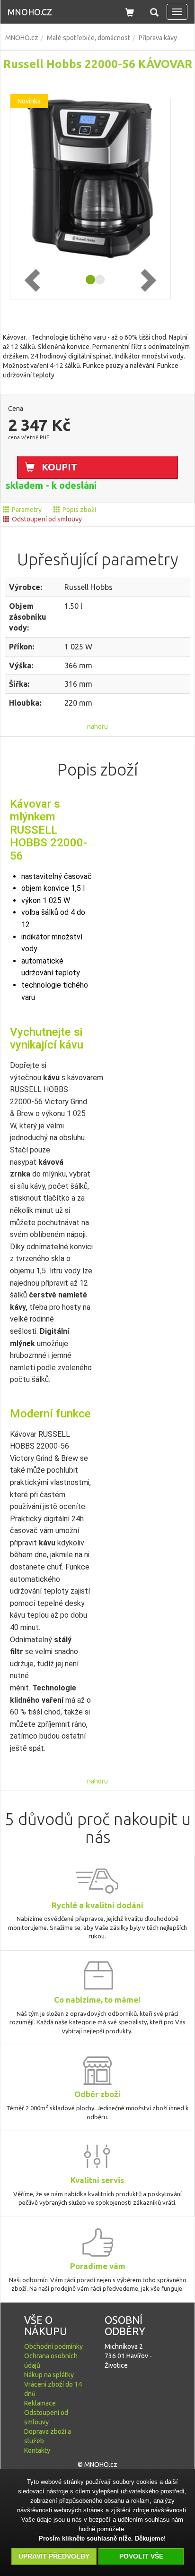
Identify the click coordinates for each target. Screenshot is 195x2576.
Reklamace (40, 2403)
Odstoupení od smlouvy (47, 519)
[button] (154, 11)
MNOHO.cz (30, 12)
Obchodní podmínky (53, 2346)
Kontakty (37, 2450)
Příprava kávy (158, 38)
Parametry (27, 510)
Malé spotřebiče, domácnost (89, 38)
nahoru (97, 726)
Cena (16, 409)
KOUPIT (59, 467)
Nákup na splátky (49, 2375)
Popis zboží (79, 510)
